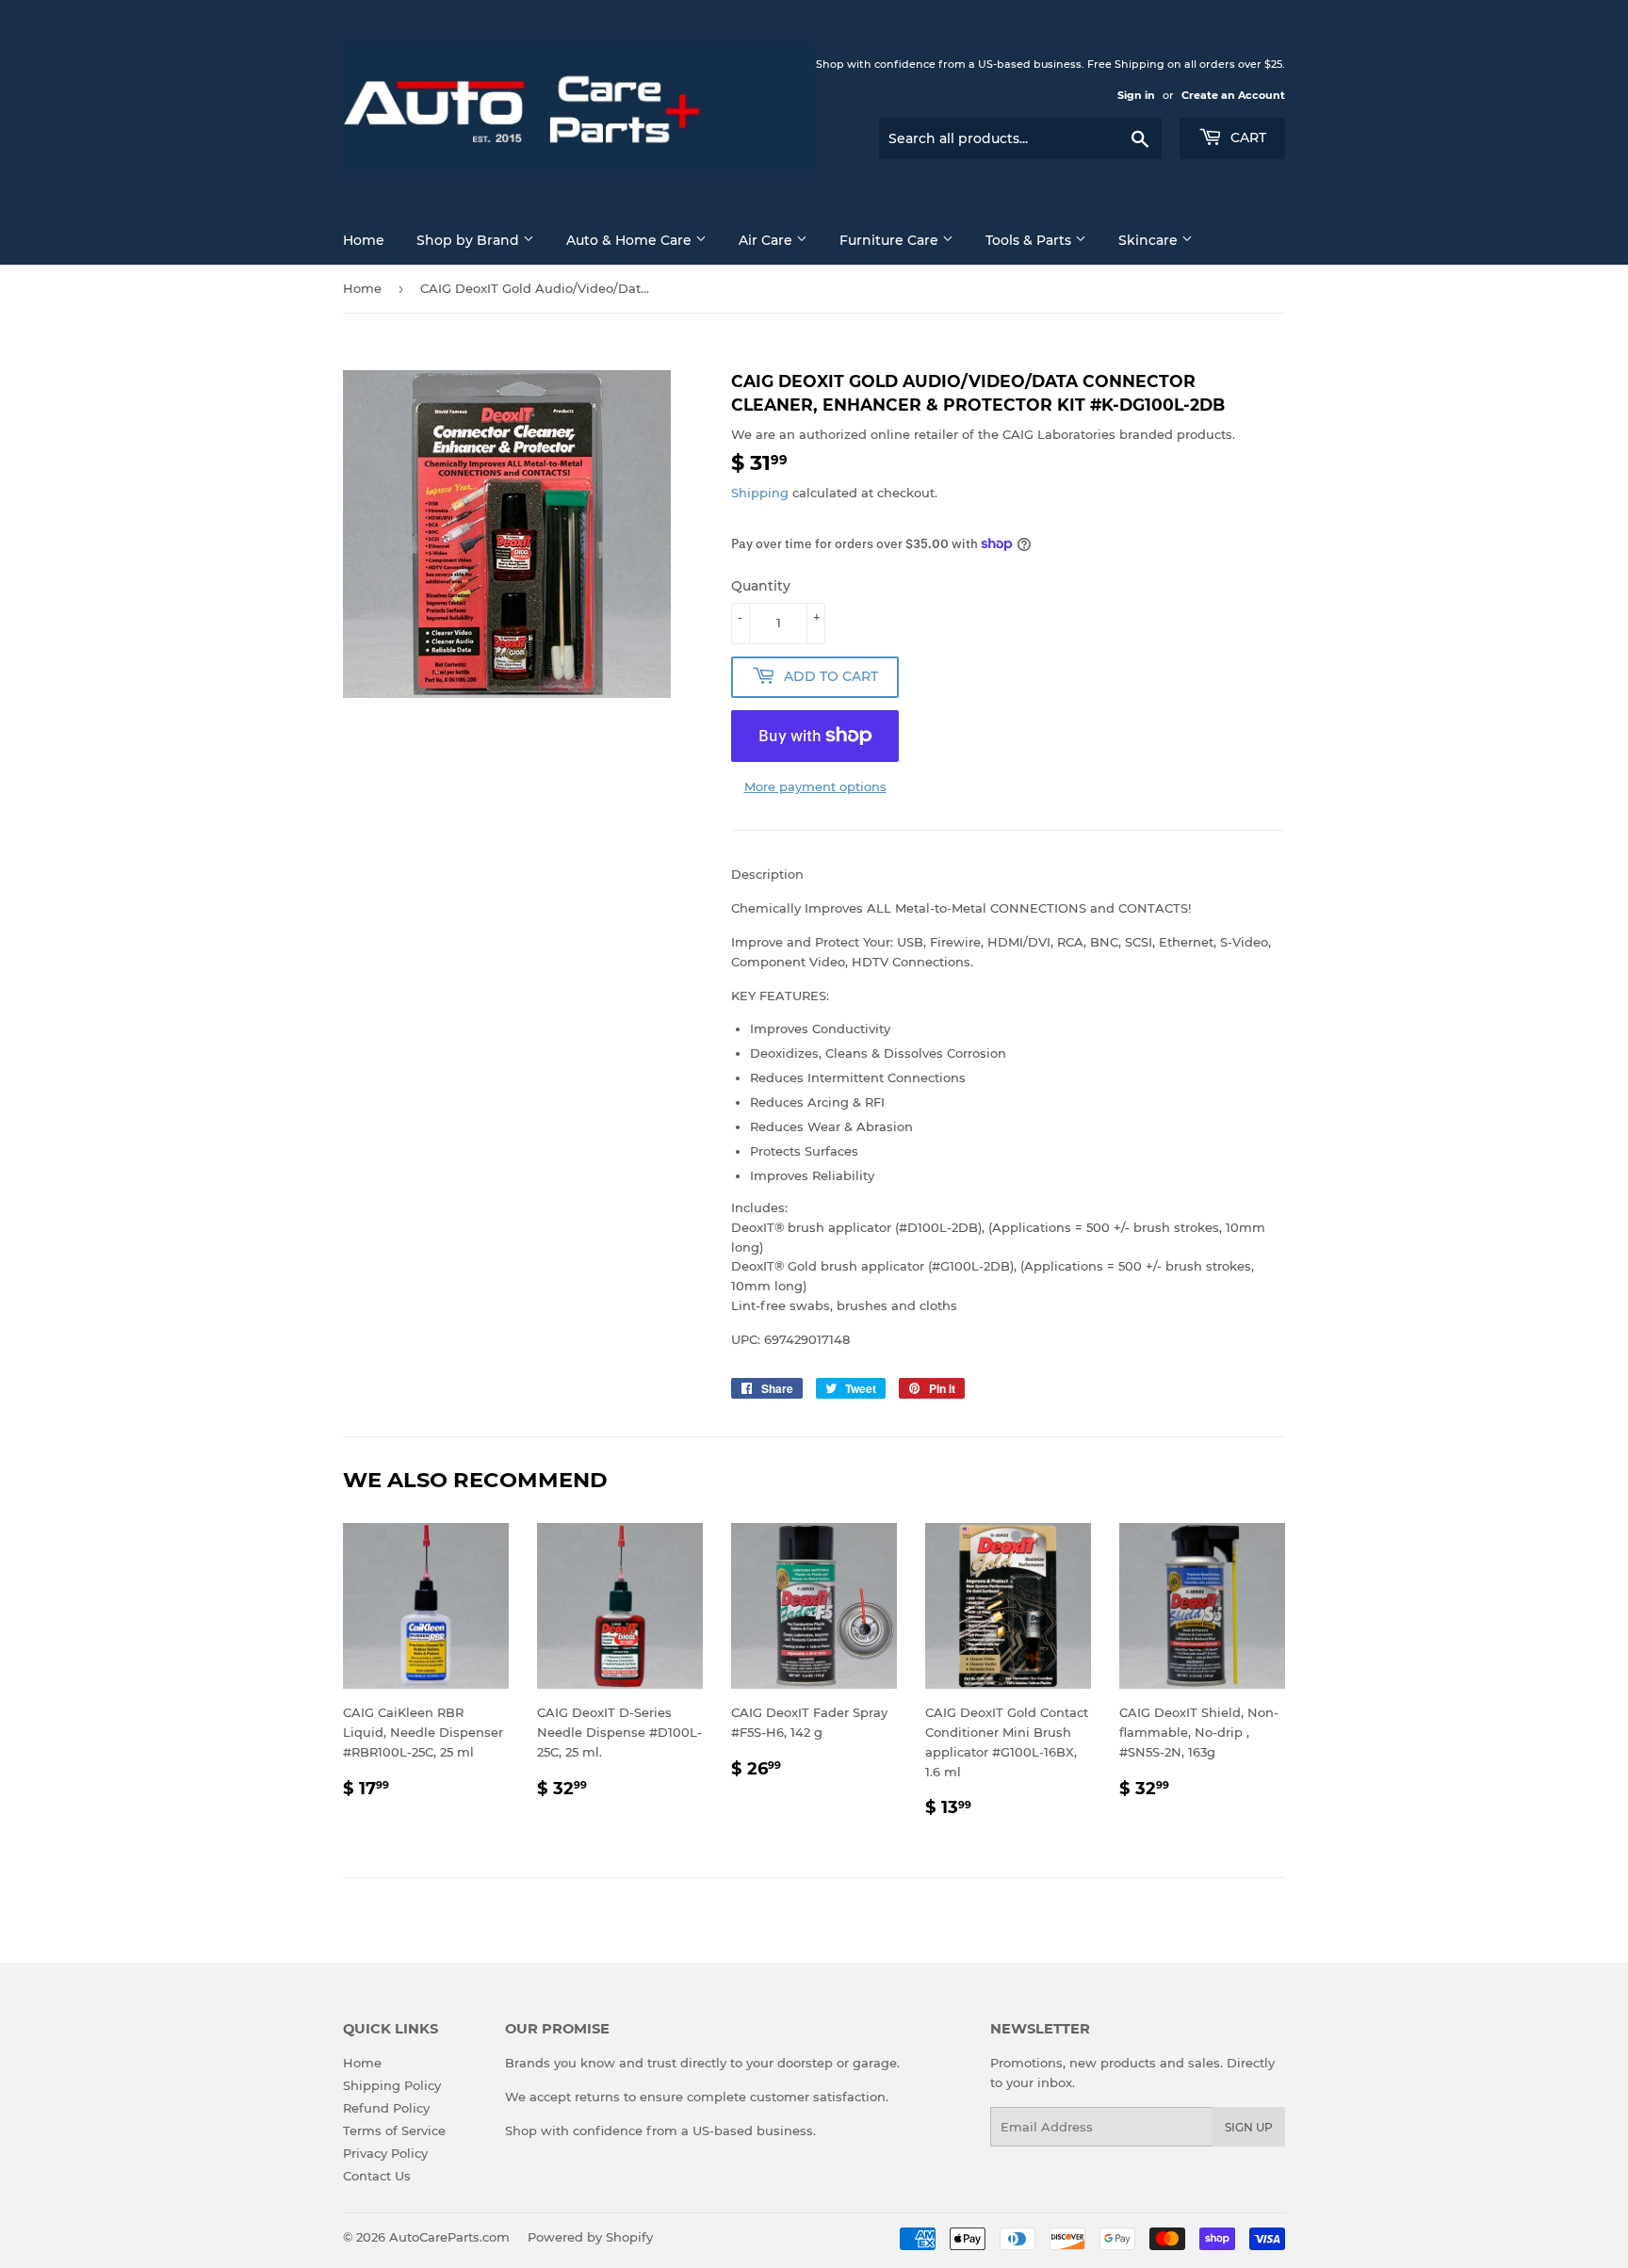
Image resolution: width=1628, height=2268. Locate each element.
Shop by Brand (470, 240)
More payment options (815, 786)
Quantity (761, 586)
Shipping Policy (392, 2085)
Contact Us (377, 2176)
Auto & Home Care (631, 240)
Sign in (1136, 95)
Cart (1246, 138)
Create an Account (1233, 95)
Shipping (760, 493)
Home (364, 240)
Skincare (1150, 240)
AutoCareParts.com (449, 2237)
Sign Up (1249, 2127)
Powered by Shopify (590, 2237)
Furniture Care (891, 240)
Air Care (767, 240)
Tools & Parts (1030, 240)
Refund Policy (386, 2108)
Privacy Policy (385, 2153)
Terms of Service (394, 2130)
